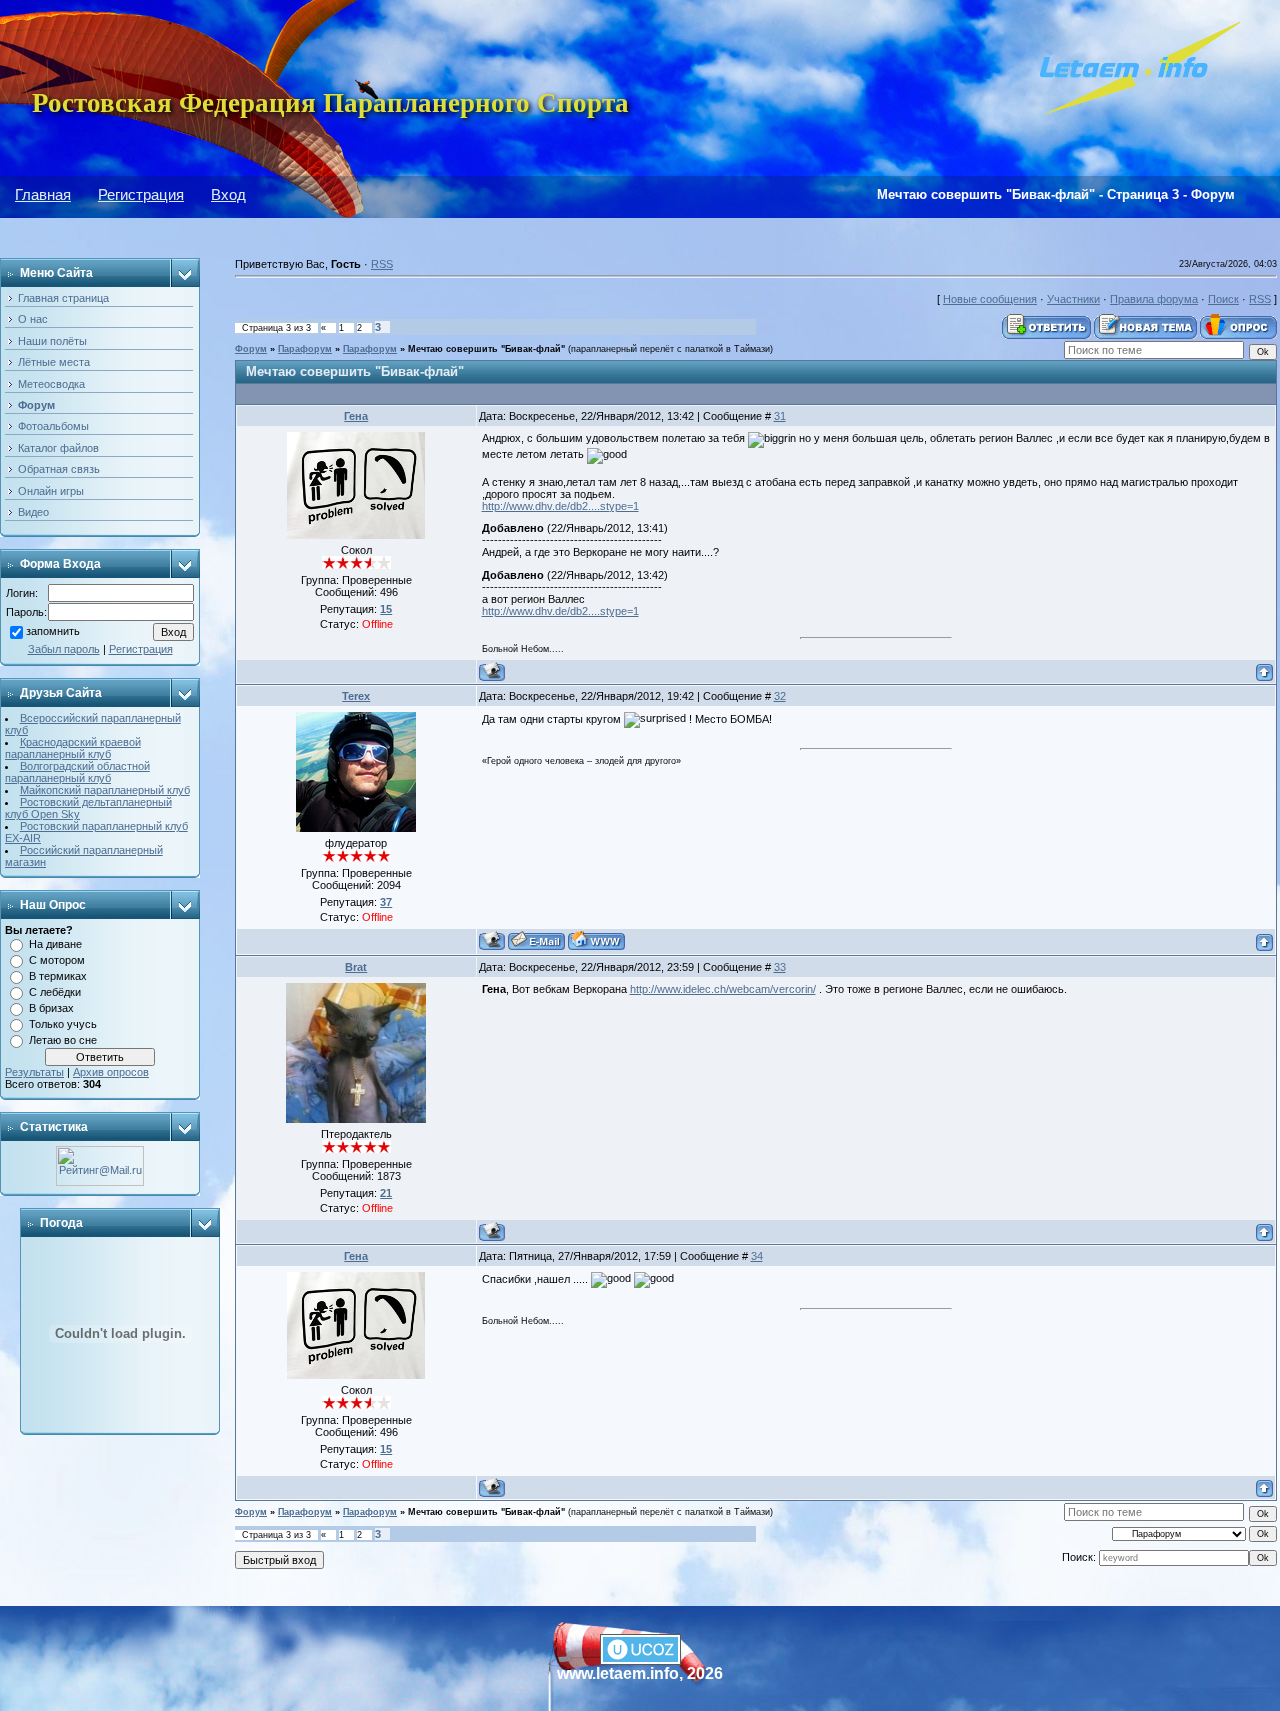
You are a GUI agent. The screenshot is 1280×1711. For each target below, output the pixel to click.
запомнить (53, 632)
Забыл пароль (64, 649)
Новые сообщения (990, 299)
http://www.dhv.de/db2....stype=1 (560, 506)
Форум (251, 349)
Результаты (34, 1072)
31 (780, 416)
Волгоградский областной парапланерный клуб (77, 772)
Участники (1073, 299)
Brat (356, 967)
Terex (356, 696)
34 (757, 1256)
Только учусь (63, 1024)
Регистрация (141, 194)
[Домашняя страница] (596, 940)
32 (780, 696)
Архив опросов (111, 1072)
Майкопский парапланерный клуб (105, 790)
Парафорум (305, 349)
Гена (356, 416)
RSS (382, 264)
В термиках (58, 976)
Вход (228, 194)
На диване (55, 944)
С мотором (57, 960)
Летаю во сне (63, 1040)
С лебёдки (55, 992)
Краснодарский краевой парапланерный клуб (73, 748)
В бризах (51, 1008)
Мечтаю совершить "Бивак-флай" (486, 349)
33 (780, 967)
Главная (43, 194)
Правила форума (1154, 299)
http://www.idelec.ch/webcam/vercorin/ (723, 989)
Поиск (1223, 299)
